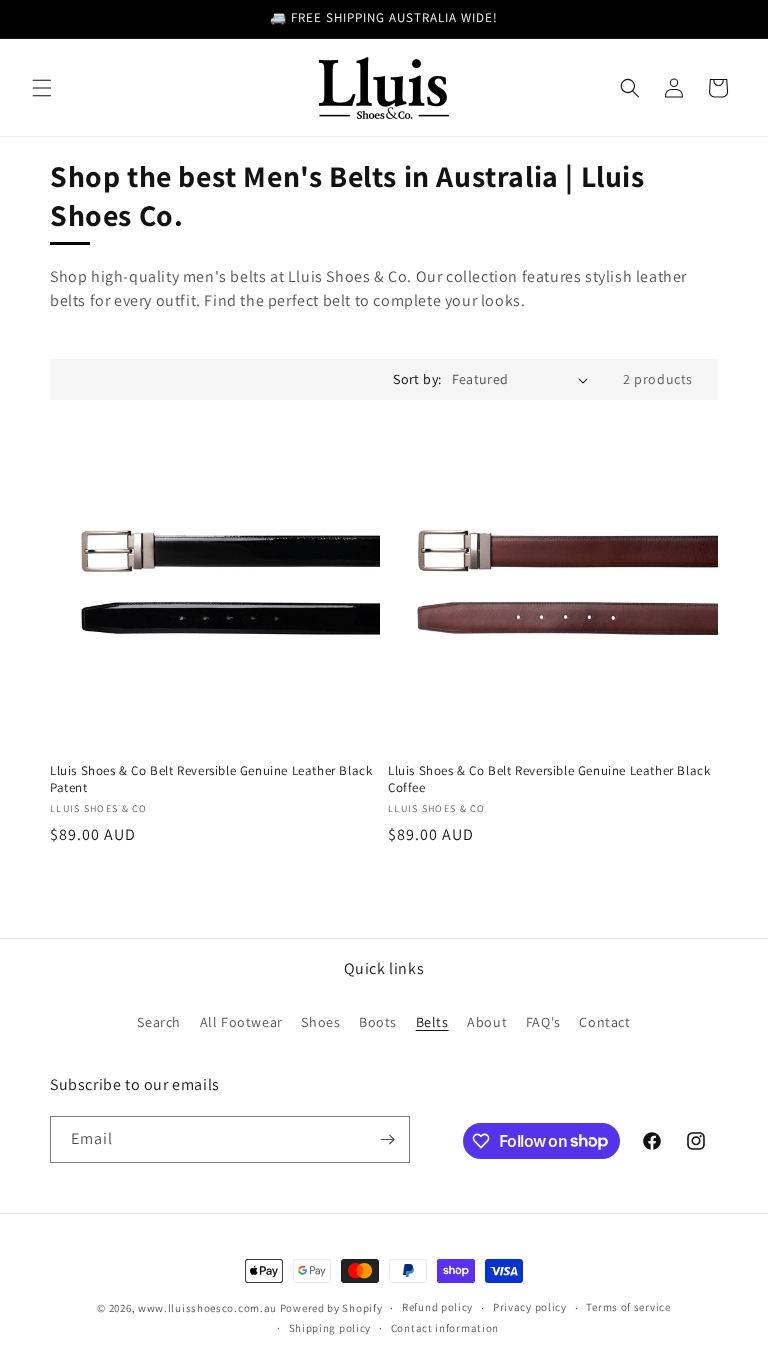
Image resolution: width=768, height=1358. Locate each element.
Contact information (445, 1328)
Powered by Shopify (331, 1308)
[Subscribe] (387, 1139)
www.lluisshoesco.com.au (207, 1308)
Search (159, 1022)
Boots (378, 1022)
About (487, 1022)
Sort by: (417, 379)
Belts (432, 1022)
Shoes (320, 1022)
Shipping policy (330, 1328)
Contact (604, 1022)
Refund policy (437, 1307)
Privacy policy (530, 1307)
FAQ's (543, 1022)
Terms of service (628, 1307)
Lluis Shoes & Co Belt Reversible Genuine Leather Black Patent (211, 779)
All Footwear (241, 1022)
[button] (42, 88)
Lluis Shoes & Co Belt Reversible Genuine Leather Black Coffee (549, 779)
